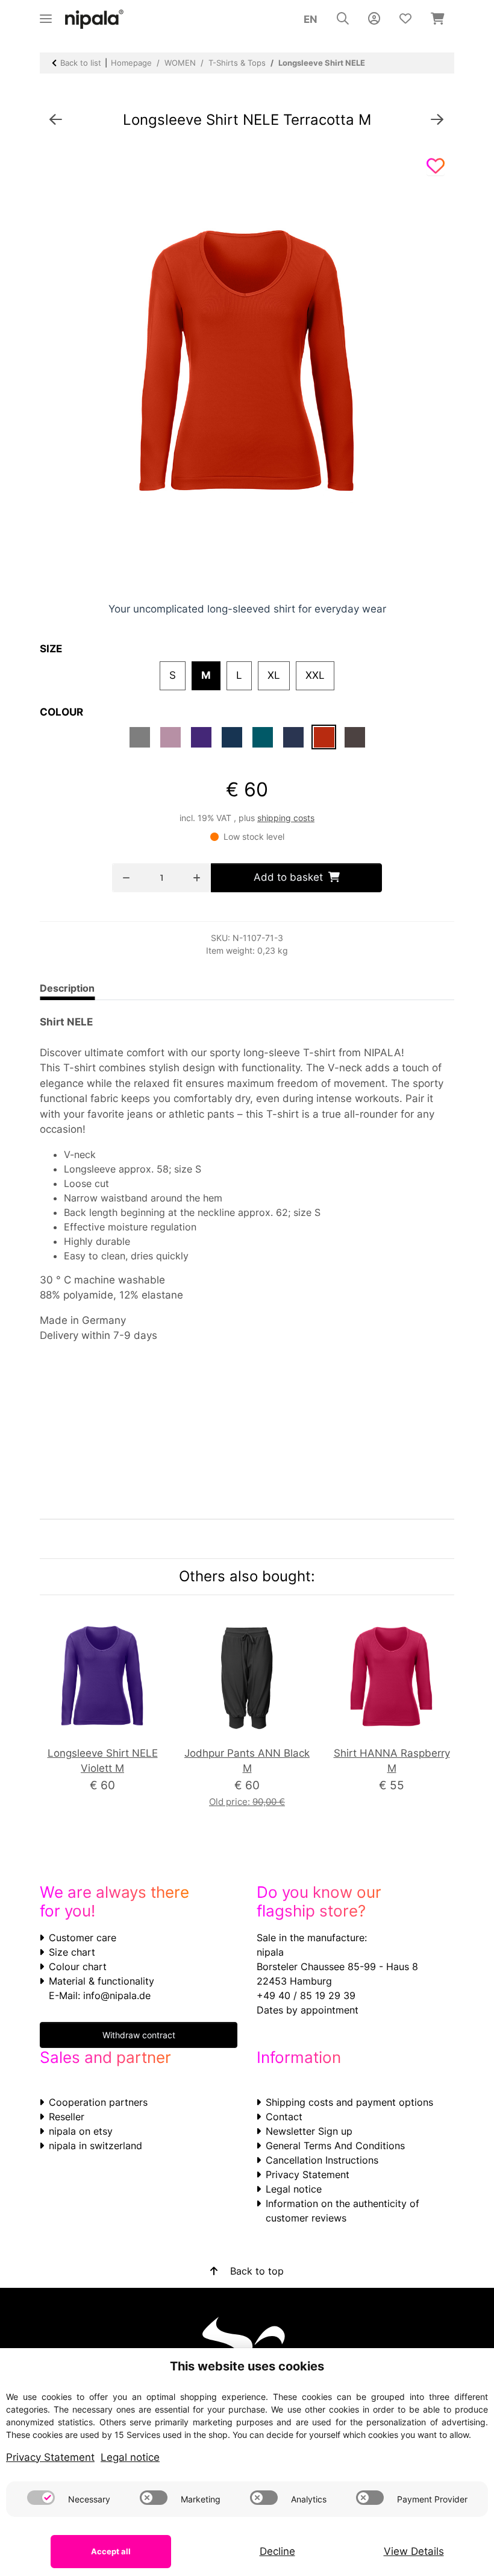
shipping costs (286, 818)
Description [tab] (67, 988)
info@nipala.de (117, 1995)
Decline (277, 2551)
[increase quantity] (197, 878)
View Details (414, 2551)
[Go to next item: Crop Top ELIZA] (437, 120)
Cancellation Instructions (322, 2160)
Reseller (67, 2117)
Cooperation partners (98, 2102)
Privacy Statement (308, 2174)
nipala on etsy (81, 2131)
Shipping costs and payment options (349, 2102)
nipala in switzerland (95, 2146)
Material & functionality (102, 1981)
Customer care (83, 1938)
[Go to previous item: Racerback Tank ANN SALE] (56, 120)
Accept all (111, 2551)
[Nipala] (95, 20)
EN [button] (311, 19)
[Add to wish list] (436, 166)
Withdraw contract (139, 2035)
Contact (284, 2117)
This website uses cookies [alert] (247, 2366)
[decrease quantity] (126, 878)
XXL (320, 675)
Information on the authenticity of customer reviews (342, 2211)
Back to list (81, 63)
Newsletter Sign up (309, 2131)
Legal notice (294, 2189)
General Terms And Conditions (335, 2146)
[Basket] (438, 19)
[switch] (41, 2498)
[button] (343, 19)
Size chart (72, 1952)
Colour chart (78, 1967)
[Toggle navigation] (46, 14)
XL (279, 675)
